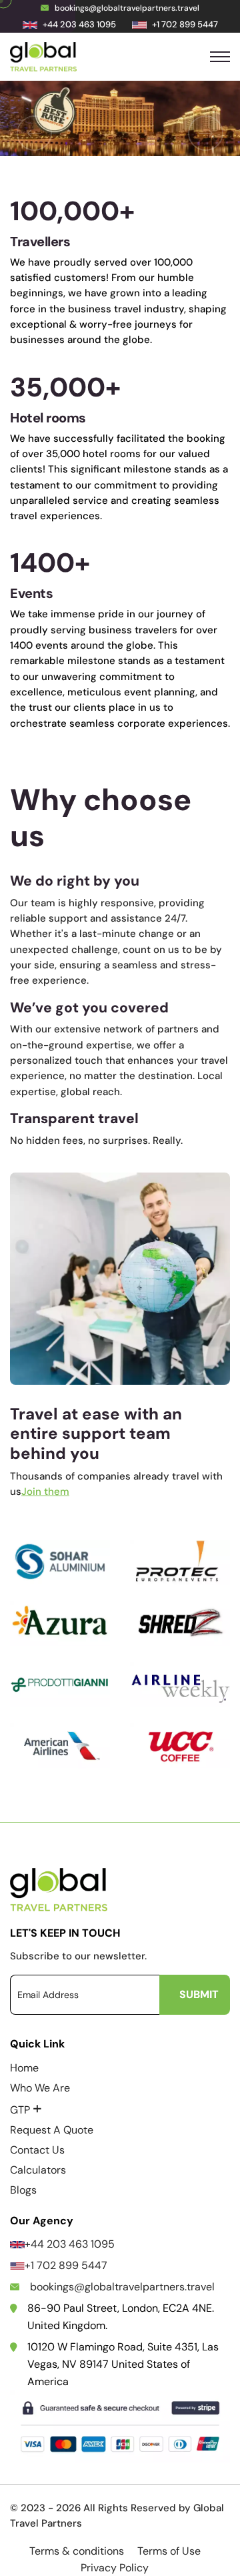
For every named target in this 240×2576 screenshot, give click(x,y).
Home (24, 2068)
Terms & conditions (77, 2551)
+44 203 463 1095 (70, 2244)
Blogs (23, 2190)
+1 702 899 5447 (66, 2265)
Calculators (38, 2170)
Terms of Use (169, 2551)
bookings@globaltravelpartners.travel (127, 8)
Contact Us (37, 2150)
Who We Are (40, 2088)
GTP (26, 2110)
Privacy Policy (115, 2568)
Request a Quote (52, 2130)
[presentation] (34, 133)
